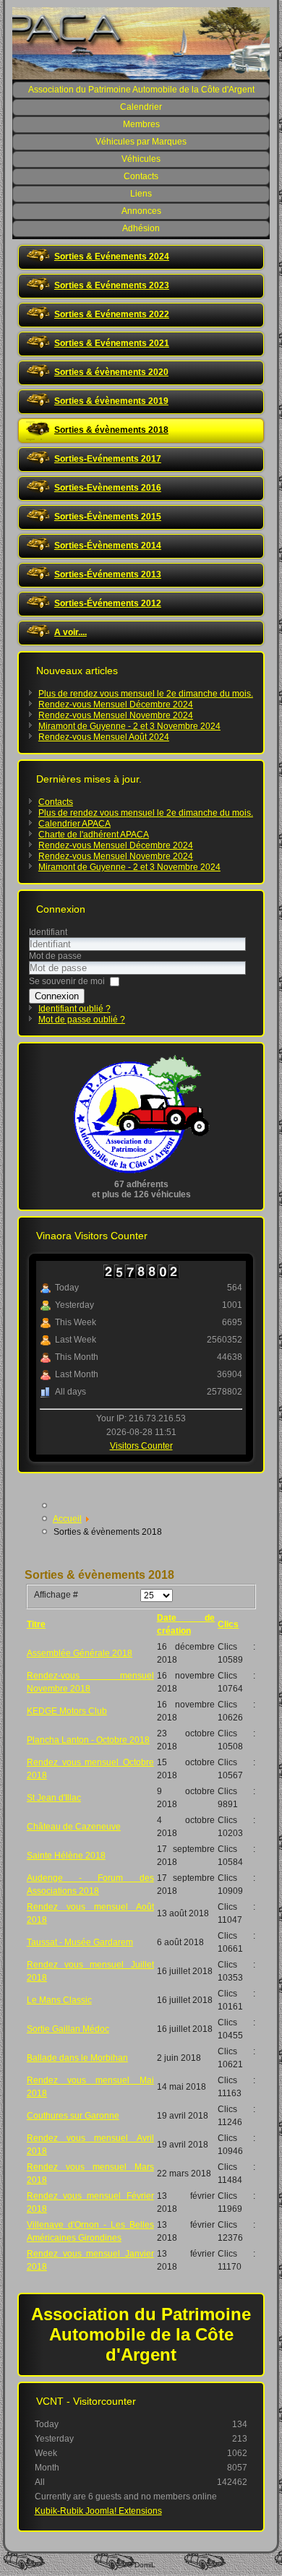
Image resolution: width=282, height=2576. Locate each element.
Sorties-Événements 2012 (108, 603)
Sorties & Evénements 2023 (112, 285)
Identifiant (48, 932)
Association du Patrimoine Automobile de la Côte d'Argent (141, 90)
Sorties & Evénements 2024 (112, 257)
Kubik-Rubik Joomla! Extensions (98, 2511)
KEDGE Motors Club (67, 1711)
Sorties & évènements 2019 (111, 401)
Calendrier (141, 107)
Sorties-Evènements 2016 (108, 488)
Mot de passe (55, 956)
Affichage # (56, 1595)
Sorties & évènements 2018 (111, 430)
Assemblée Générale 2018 (80, 1653)
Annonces (141, 211)
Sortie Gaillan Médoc (68, 2029)
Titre (36, 1624)
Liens (141, 194)
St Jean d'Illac (54, 1798)
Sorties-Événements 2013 (108, 574)
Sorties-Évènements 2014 (108, 546)
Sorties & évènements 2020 (111, 372)
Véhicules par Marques (141, 142)
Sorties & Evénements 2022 (112, 314)
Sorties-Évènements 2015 (108, 517)
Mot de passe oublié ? (82, 1020)
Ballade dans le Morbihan (77, 2058)
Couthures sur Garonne (73, 2116)
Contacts (141, 176)
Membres (141, 124)
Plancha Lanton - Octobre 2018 (88, 1740)
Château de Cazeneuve (74, 1827)
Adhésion (141, 228)
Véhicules (141, 159)
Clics (228, 1624)
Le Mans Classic (59, 2000)
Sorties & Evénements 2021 (112, 343)
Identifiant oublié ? (74, 1009)
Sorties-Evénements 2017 (108, 459)
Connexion (57, 996)
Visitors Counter (141, 1446)
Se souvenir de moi (67, 981)
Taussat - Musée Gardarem (80, 1942)
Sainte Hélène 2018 (66, 1856)
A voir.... (70, 632)
